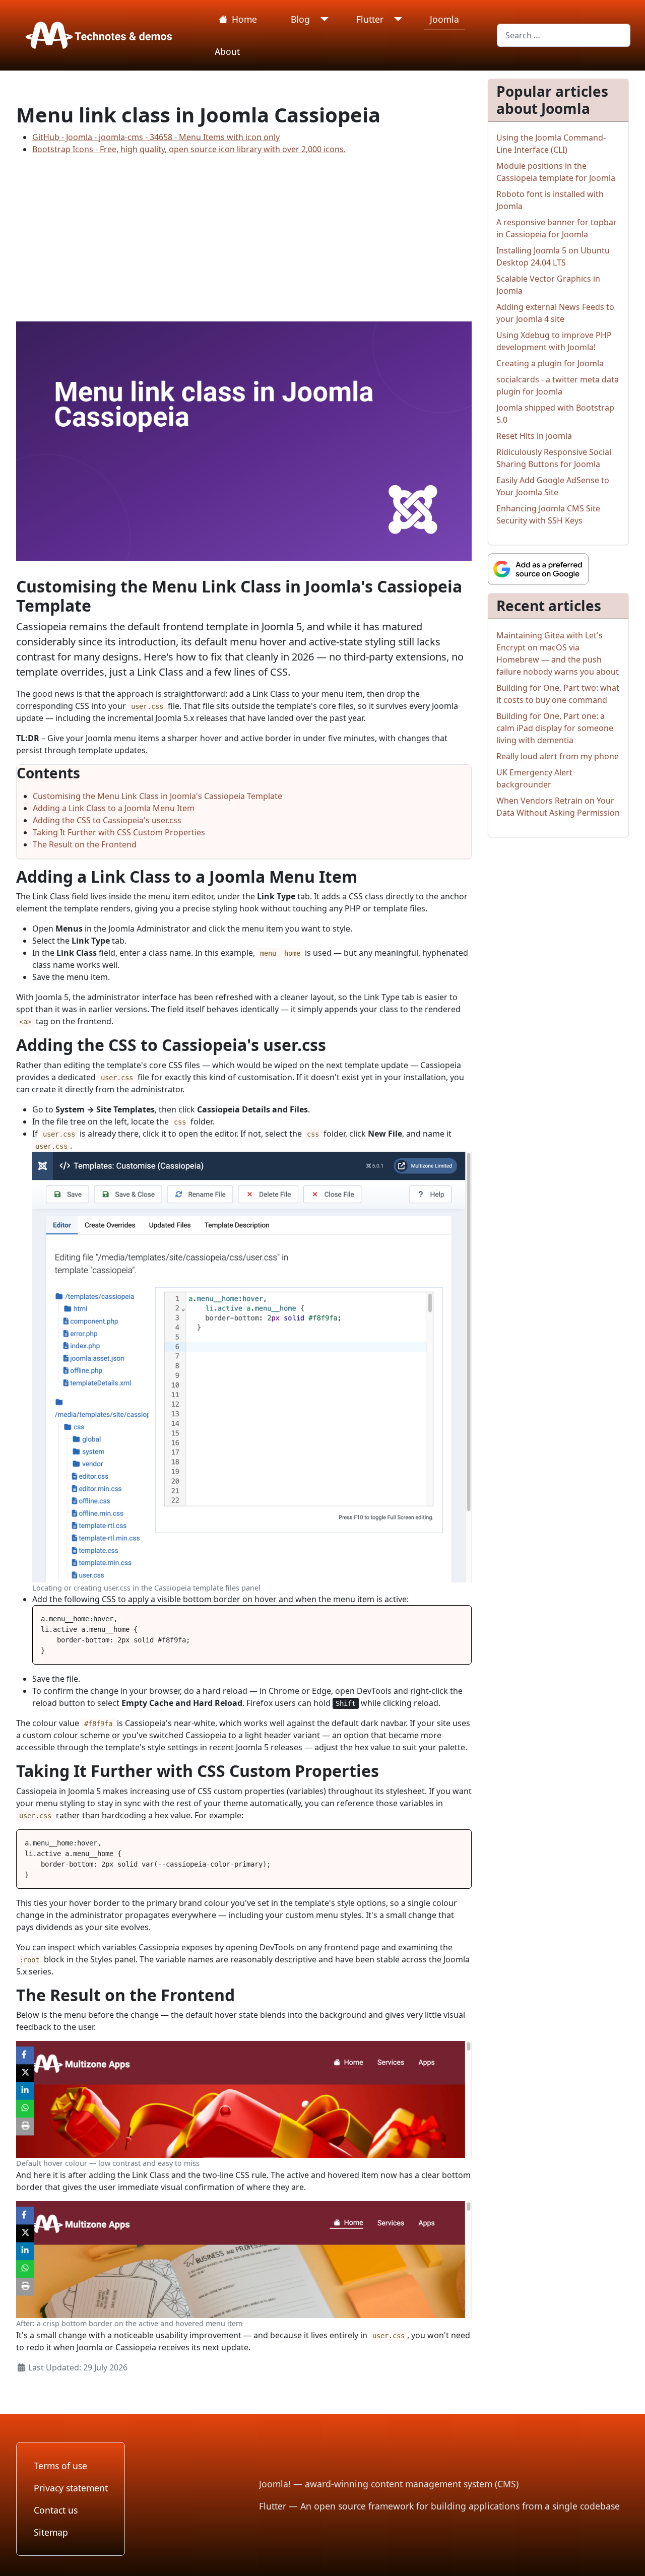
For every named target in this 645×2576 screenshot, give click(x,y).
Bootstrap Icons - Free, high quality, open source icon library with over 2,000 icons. (189, 149)
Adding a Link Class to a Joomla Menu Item (114, 808)
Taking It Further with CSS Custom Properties (119, 832)
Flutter (370, 19)
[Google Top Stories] (538, 568)
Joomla (444, 19)
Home (244, 19)
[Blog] (322, 19)
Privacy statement (71, 2488)
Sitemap (51, 2532)
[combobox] (564, 35)
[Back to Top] (627, 2557)
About (227, 51)
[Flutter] (396, 19)
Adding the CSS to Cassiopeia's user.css (107, 820)
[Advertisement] (244, 234)
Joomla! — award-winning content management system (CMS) (389, 2484)
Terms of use (60, 2466)
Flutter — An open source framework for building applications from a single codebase (439, 2506)
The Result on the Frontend (85, 844)
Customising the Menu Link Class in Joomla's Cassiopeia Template (157, 796)
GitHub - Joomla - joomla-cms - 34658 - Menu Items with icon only (156, 137)
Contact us (56, 2510)
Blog (300, 19)
